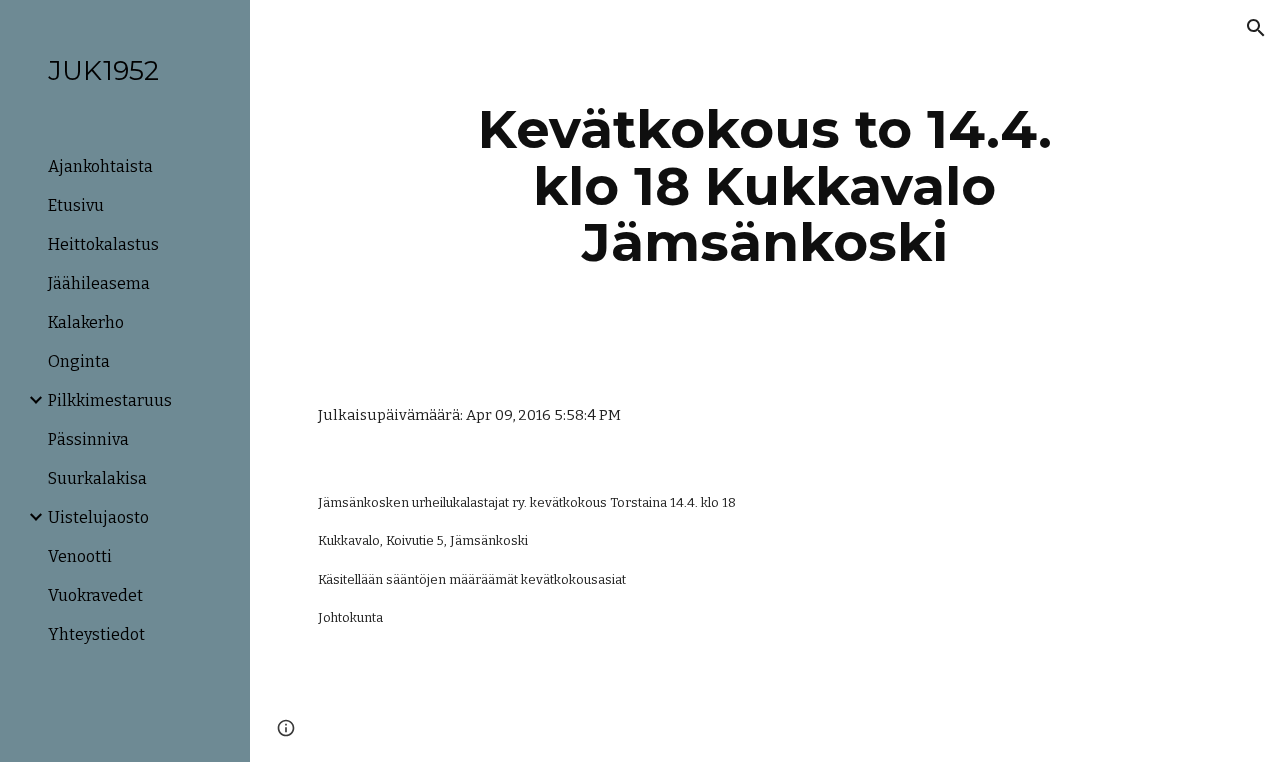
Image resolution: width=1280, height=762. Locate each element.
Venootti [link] (80, 556)
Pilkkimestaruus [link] (110, 400)
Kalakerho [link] (86, 322)
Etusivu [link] (76, 205)
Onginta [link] (79, 361)
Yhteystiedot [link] (96, 634)
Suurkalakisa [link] (97, 478)
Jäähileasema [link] (99, 283)
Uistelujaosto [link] (98, 517)
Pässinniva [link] (88, 439)
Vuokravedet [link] (95, 595)
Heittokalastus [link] (103, 244)
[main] (764, 186)
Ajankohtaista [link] (100, 166)
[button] (1256, 28)
